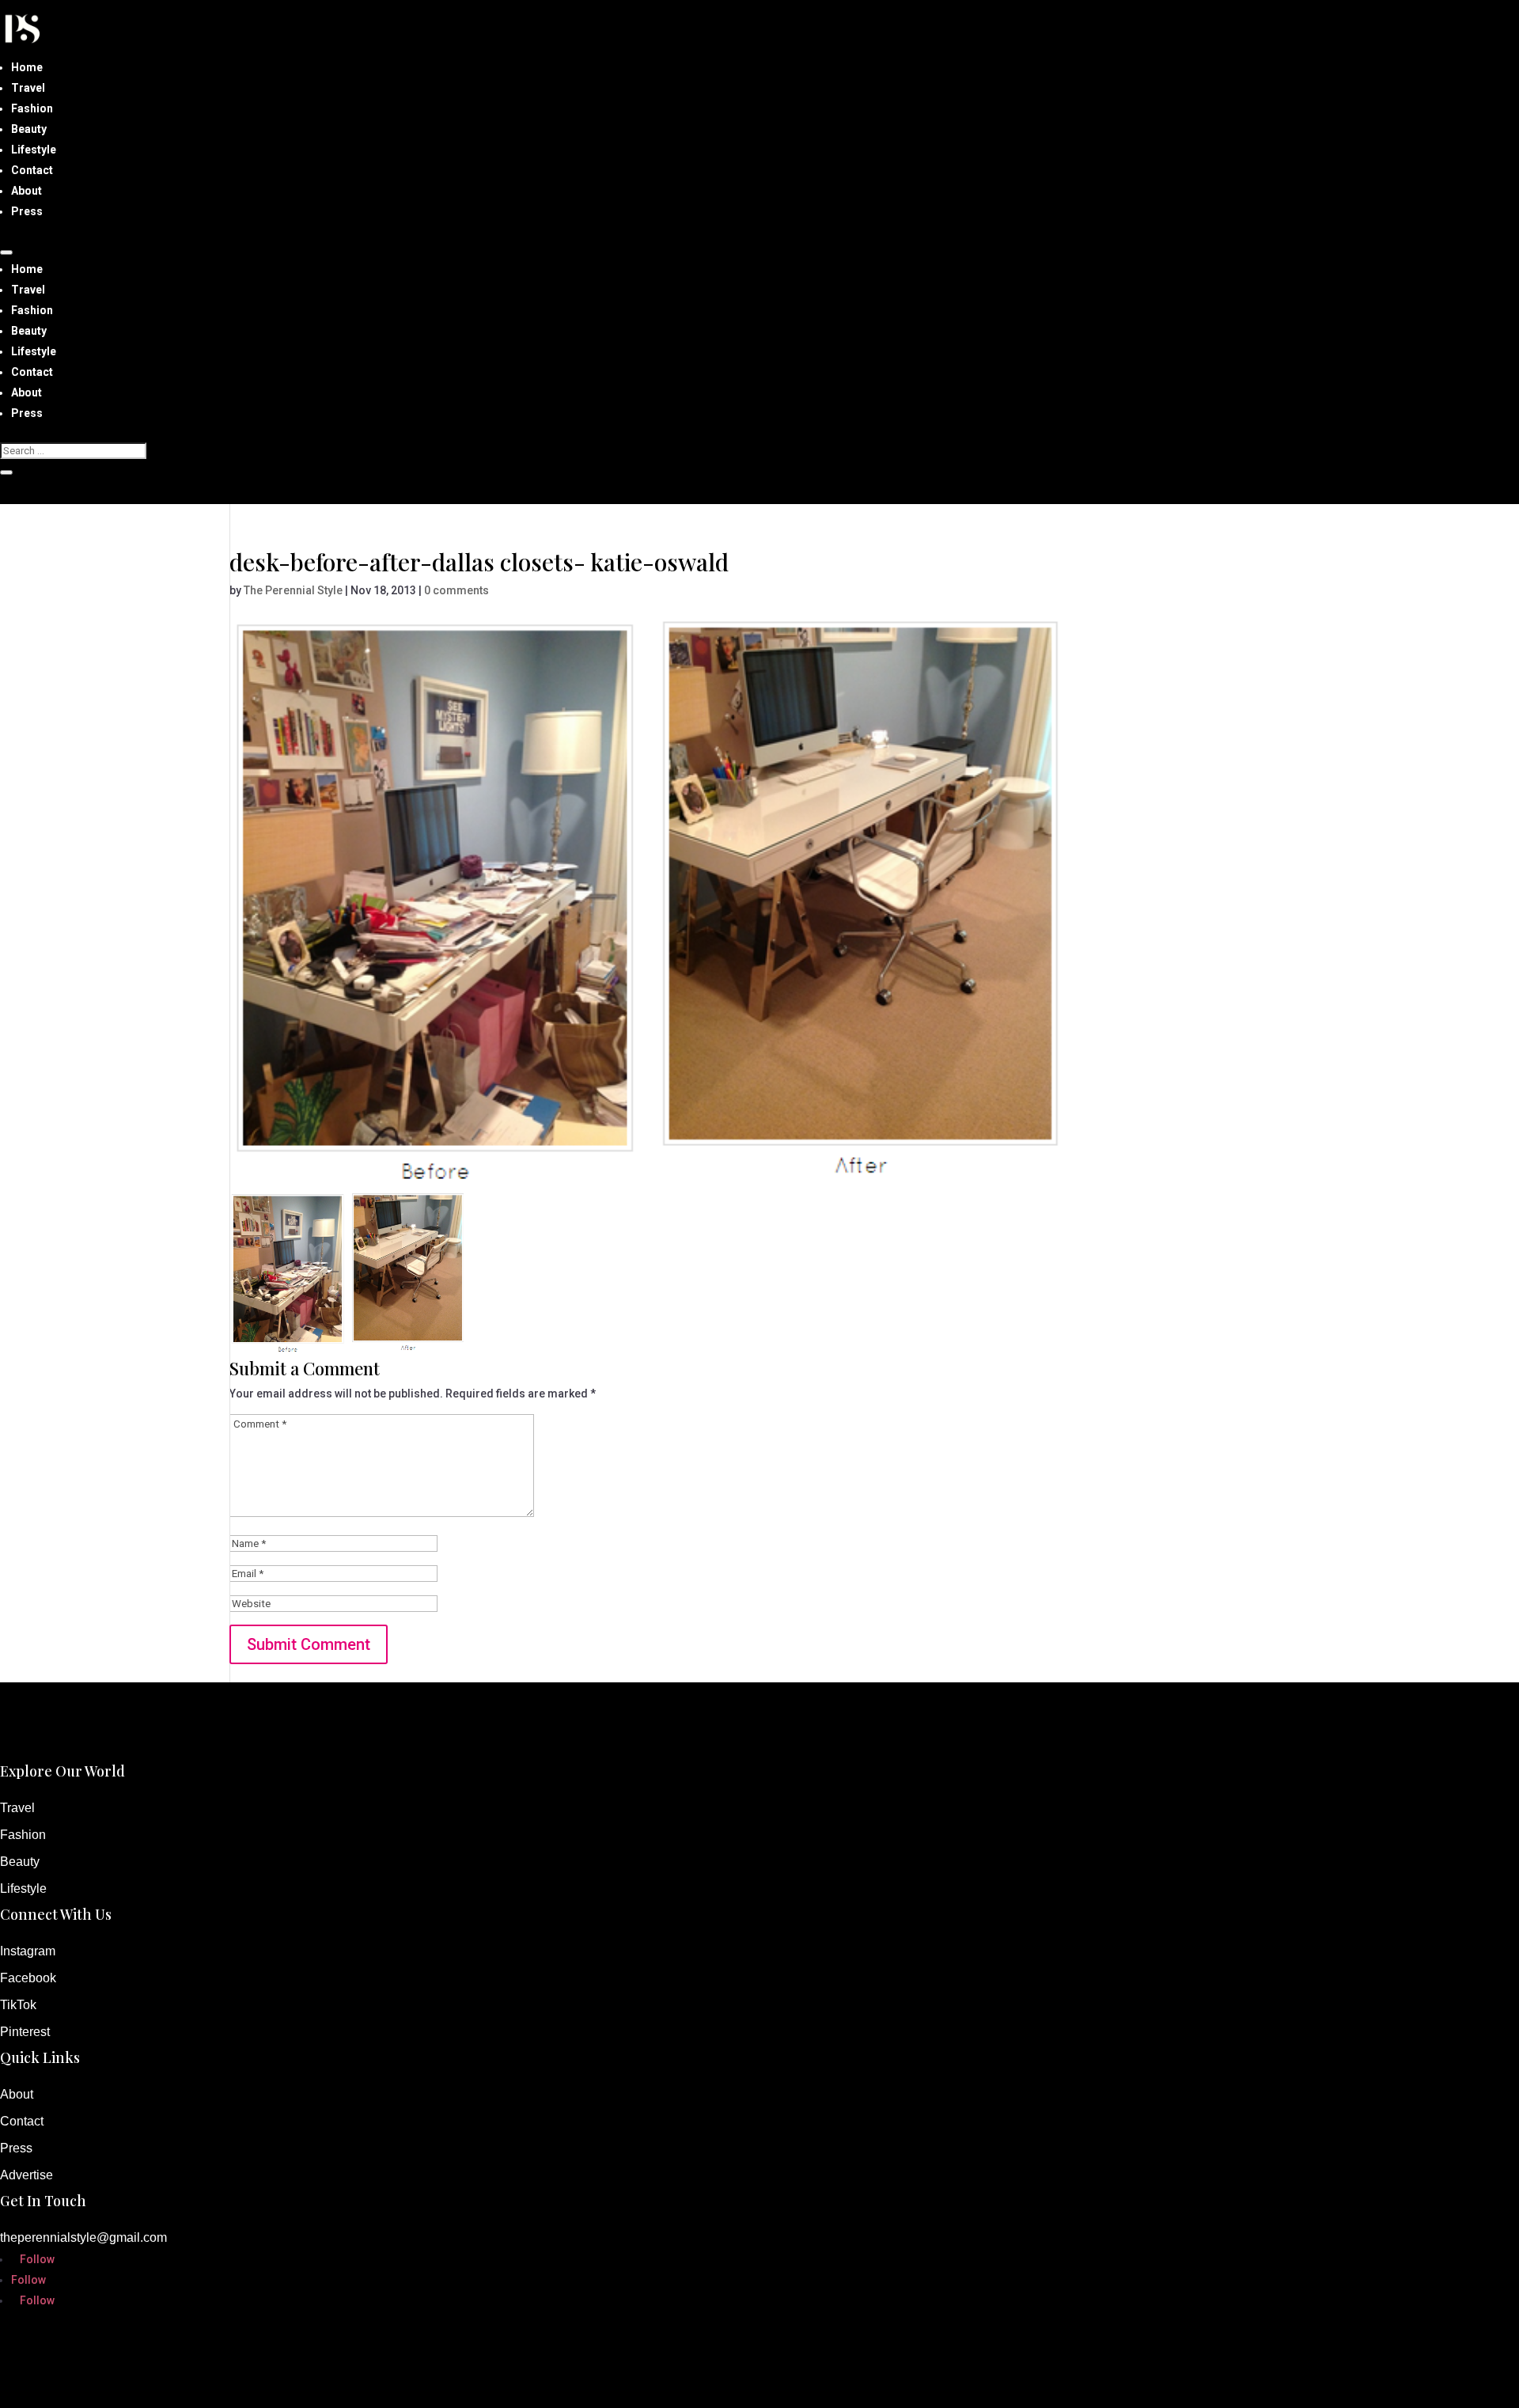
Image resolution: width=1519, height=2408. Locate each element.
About (27, 191)
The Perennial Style (293, 590)
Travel (28, 88)
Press (27, 211)
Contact (32, 170)
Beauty (29, 129)
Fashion (32, 108)
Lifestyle (34, 150)
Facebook (28, 1978)
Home (27, 67)
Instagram (28, 1951)
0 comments (456, 590)
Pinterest (25, 2032)
